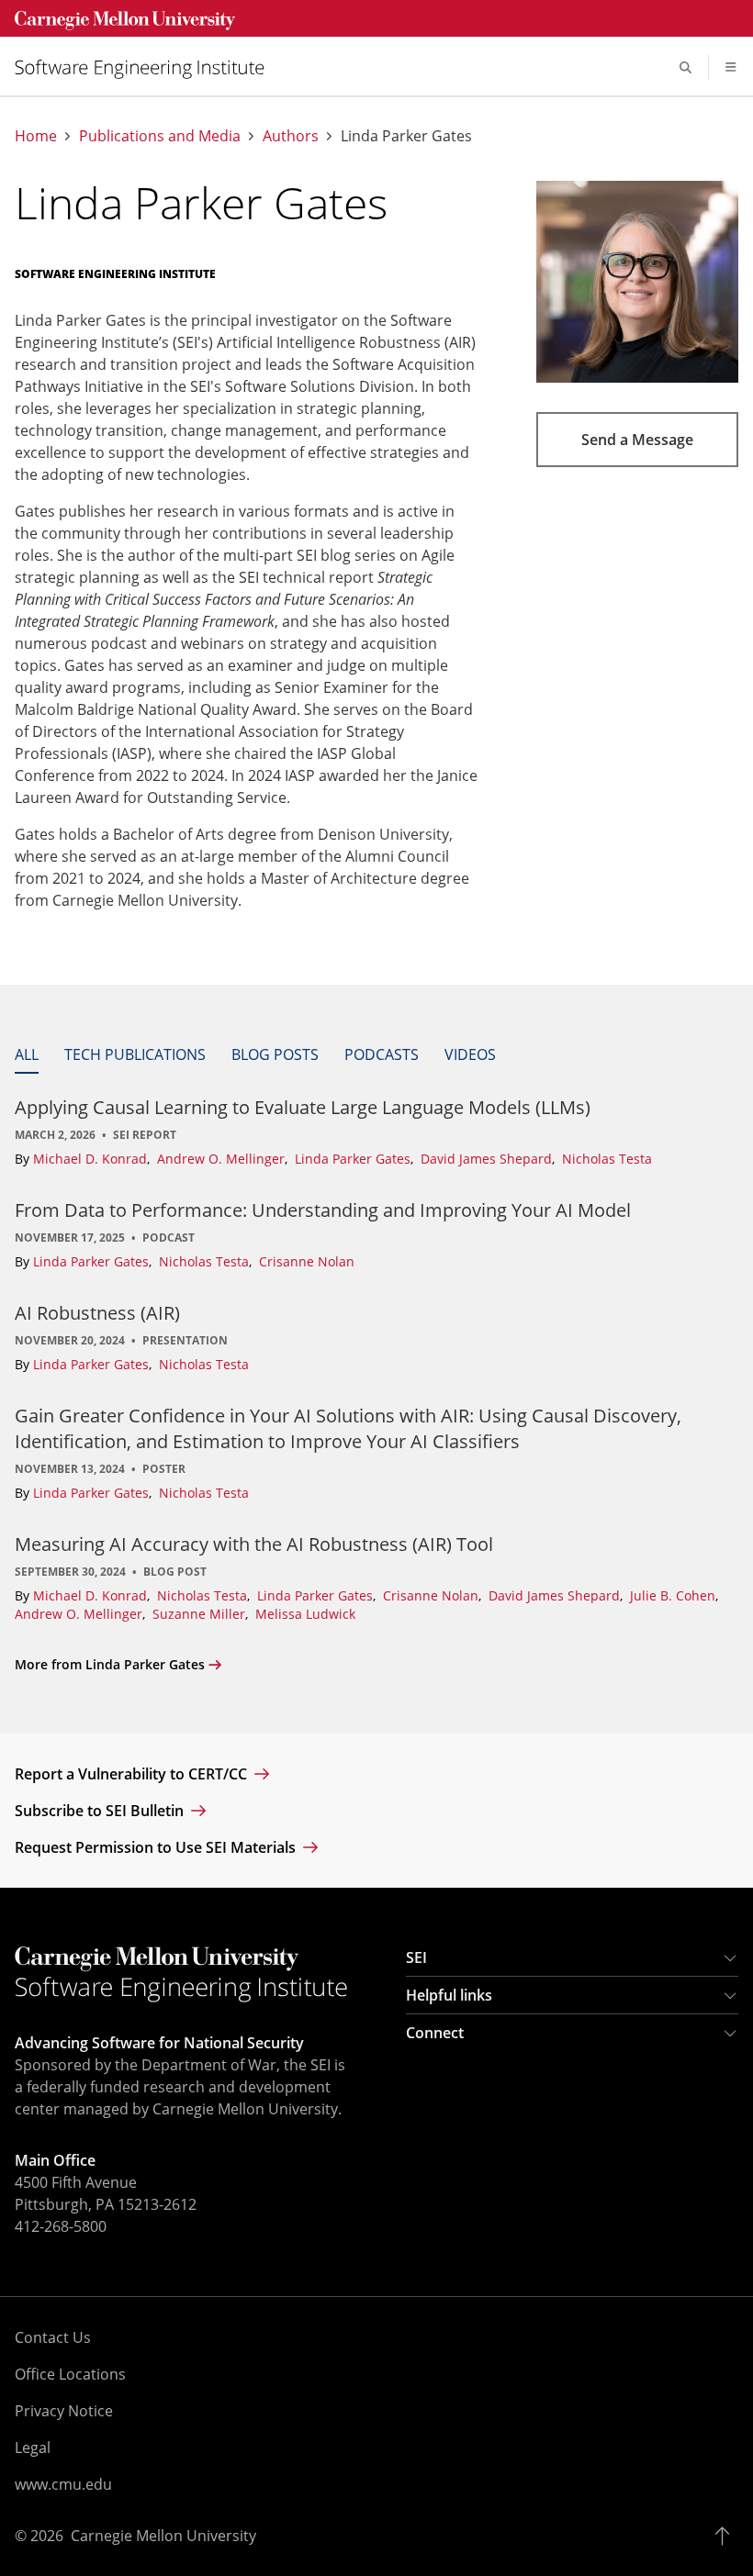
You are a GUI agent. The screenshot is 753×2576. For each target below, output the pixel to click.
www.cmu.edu (63, 2484)
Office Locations (70, 2374)
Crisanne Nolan (307, 1261)
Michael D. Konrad (92, 1159)
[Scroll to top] (727, 2536)
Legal (33, 2448)
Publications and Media (160, 136)
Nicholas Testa (607, 1159)
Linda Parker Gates (354, 1159)
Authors (291, 136)
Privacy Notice (64, 2411)
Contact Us (53, 2337)
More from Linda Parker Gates (110, 1664)
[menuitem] (147, 67)
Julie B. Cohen (674, 1595)
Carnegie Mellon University (163, 2536)
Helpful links (449, 1995)
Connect (435, 2033)
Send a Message (637, 440)
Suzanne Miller (201, 1614)
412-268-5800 (61, 2226)
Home (36, 136)
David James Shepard (488, 1159)
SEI (416, 1957)
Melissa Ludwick (305, 1614)
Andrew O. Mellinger (223, 1159)
